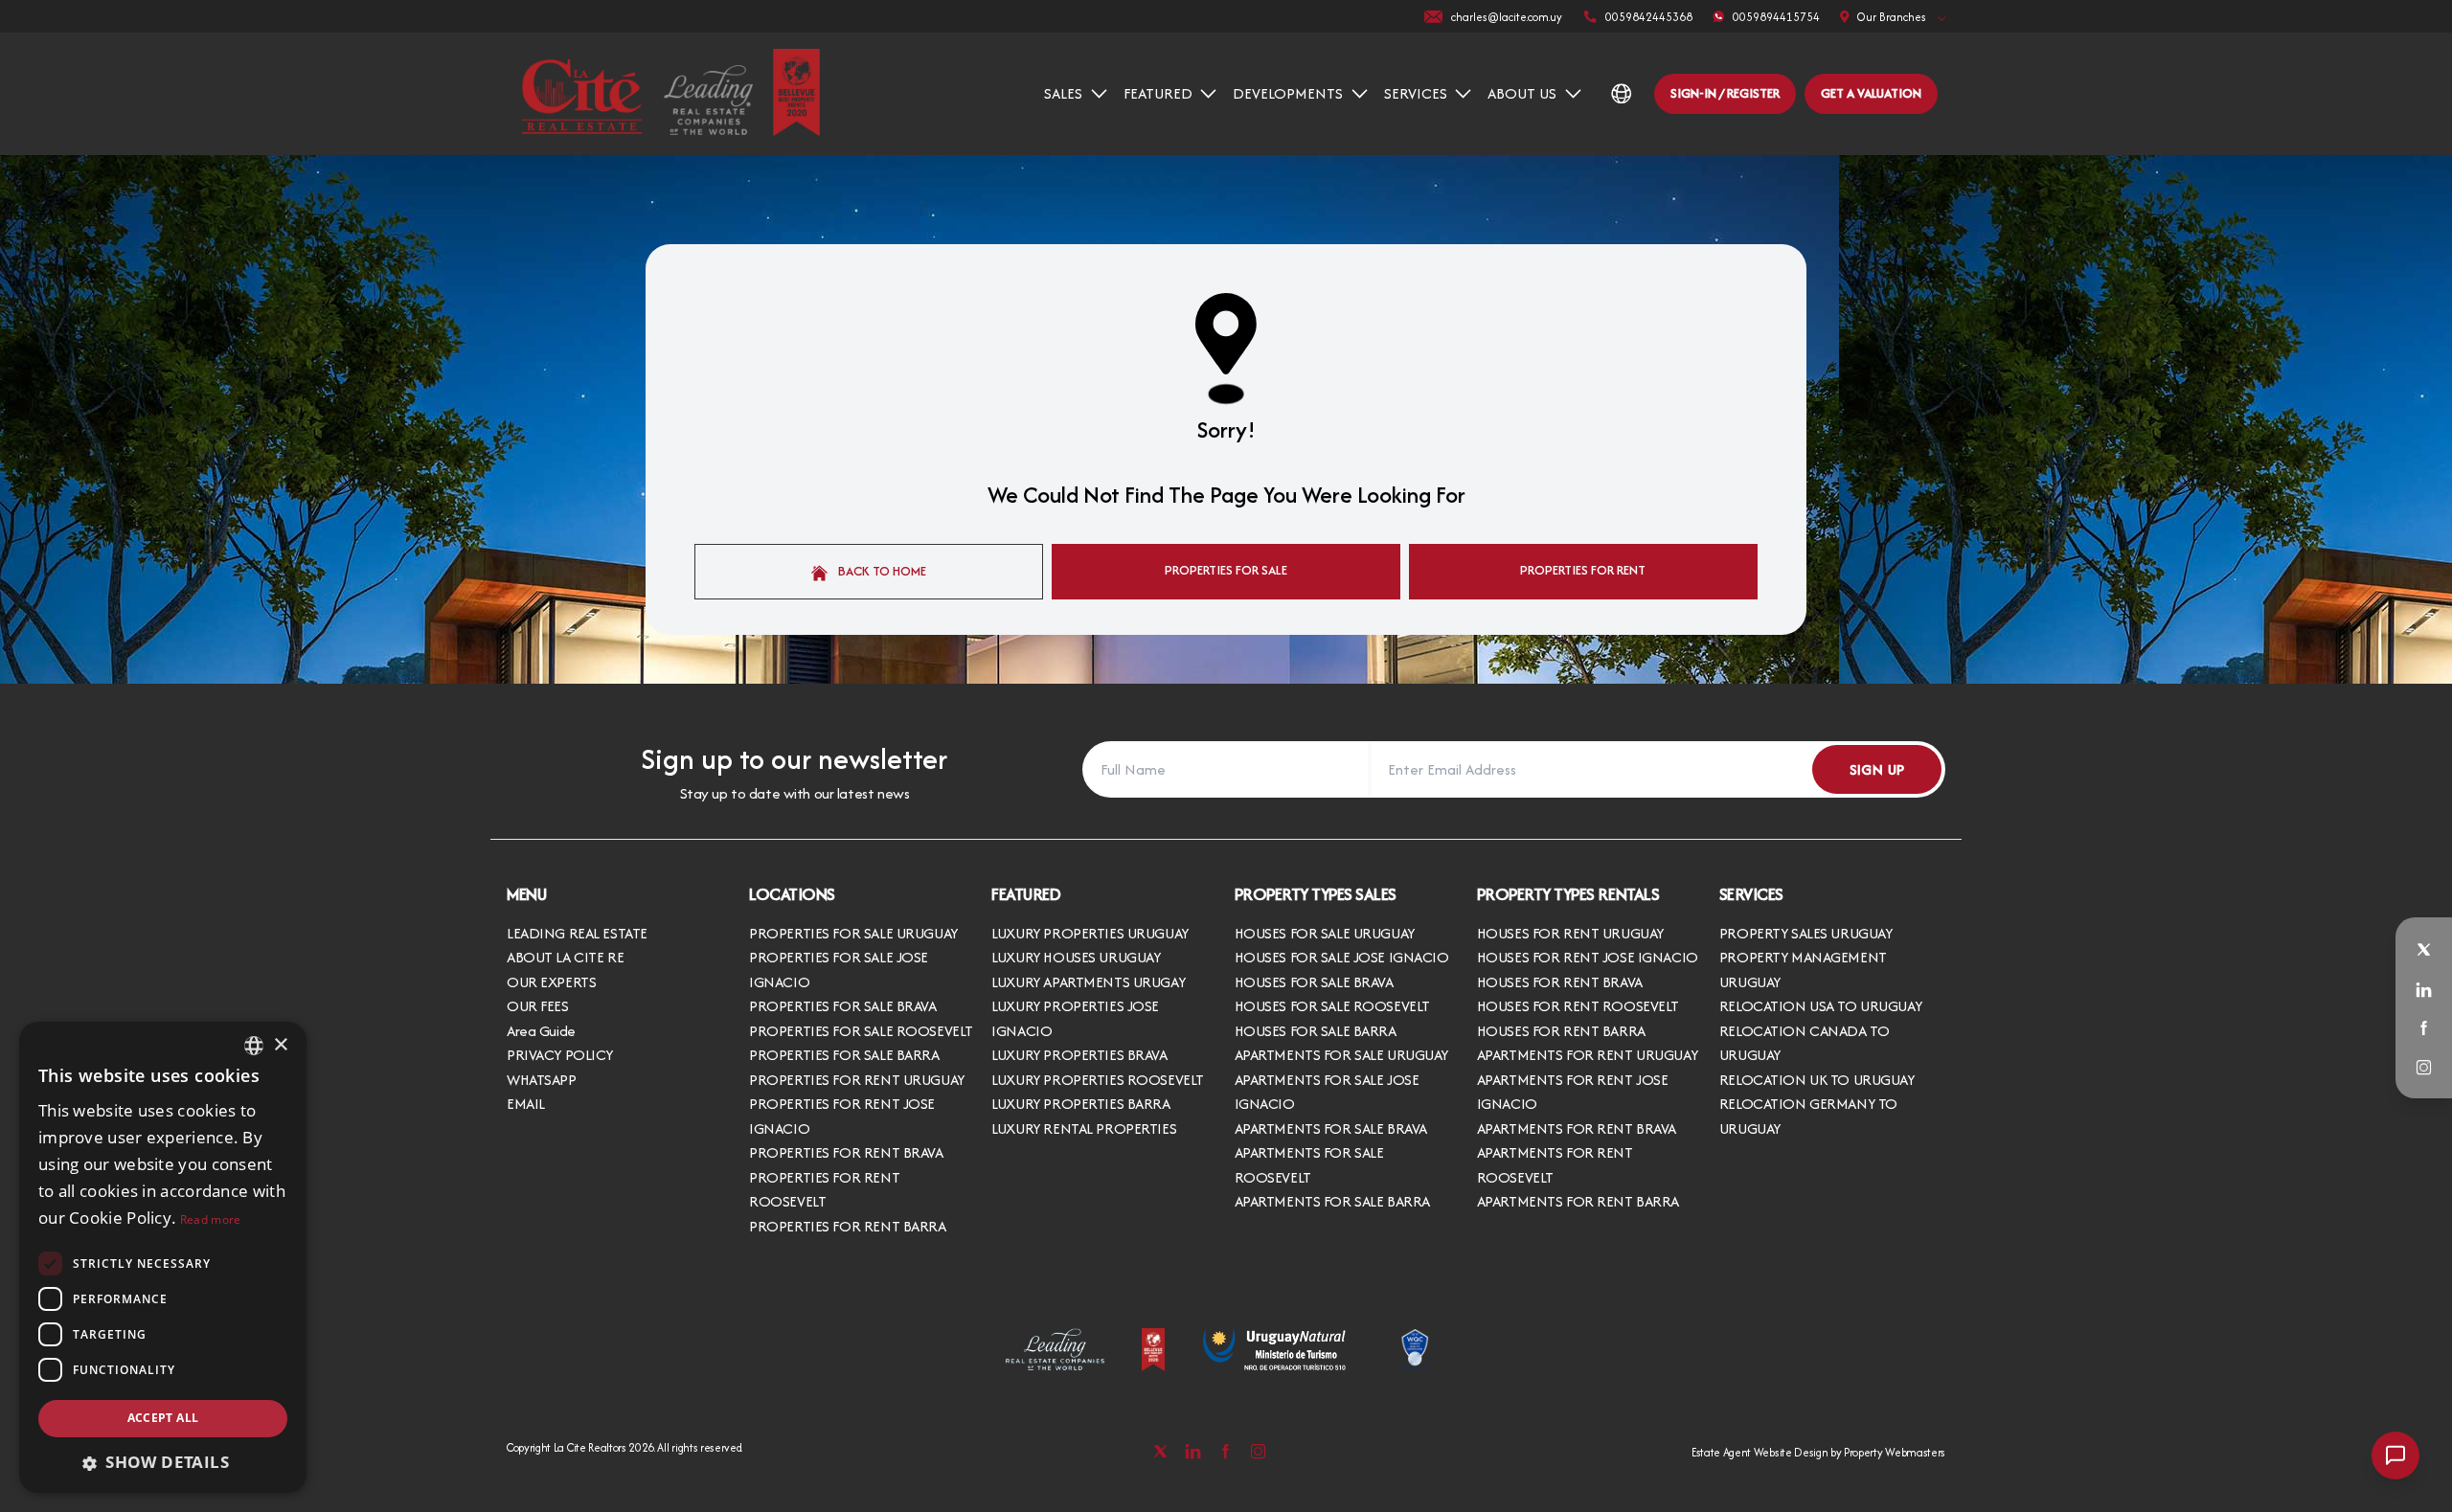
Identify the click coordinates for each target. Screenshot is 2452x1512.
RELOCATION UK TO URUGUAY (1817, 1080)
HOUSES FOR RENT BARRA (1561, 1031)
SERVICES (1416, 93)
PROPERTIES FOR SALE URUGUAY (853, 933)
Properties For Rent (1583, 570)
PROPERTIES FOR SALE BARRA (844, 1055)
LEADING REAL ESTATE (577, 933)
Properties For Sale (1226, 570)
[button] (163, 1462)
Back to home (881, 571)
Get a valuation (1871, 93)
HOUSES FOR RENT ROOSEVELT (1578, 1006)
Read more (211, 1219)
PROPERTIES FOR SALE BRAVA (842, 1006)
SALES (1063, 93)
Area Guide (541, 1031)
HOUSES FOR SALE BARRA (1316, 1031)
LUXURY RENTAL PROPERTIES (1084, 1128)
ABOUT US (1522, 93)
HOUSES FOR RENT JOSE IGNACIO (1588, 957)
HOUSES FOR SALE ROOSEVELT (1332, 1006)
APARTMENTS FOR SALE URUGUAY (1342, 1055)
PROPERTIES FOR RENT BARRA (847, 1226)
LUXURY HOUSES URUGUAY (1076, 957)
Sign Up (1877, 769)
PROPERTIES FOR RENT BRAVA (846, 1152)
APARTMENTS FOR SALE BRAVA (1331, 1128)
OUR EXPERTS (551, 982)
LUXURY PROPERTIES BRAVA (1079, 1055)
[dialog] (163, 1257)
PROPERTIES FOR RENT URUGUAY (857, 1080)
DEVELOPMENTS (1288, 93)
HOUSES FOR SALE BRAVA (1314, 982)
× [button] (280, 1045)
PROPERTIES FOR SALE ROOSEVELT (861, 1031)
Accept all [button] (163, 1418)
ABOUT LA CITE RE (565, 957)
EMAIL (526, 1104)
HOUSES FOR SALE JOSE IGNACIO (1342, 957)
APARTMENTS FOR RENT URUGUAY (1588, 1055)
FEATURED (1158, 93)
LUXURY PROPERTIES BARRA (1080, 1104)
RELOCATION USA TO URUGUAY (1820, 1006)
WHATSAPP (542, 1080)
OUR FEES (538, 1006)
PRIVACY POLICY (560, 1055)
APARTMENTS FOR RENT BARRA (1578, 1201)
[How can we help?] (2395, 1456)
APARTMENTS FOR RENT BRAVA (1577, 1128)
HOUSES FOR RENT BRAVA (1560, 982)
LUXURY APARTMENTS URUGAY (1088, 982)
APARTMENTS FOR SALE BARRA (1332, 1201)
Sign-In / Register (1725, 93)
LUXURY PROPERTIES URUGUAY (1090, 933)
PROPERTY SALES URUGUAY (1806, 933)
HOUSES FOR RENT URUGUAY (1570, 933)
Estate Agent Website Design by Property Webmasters (1818, 1452)
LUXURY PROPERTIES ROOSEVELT (1098, 1080)
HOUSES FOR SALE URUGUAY (1325, 933)
